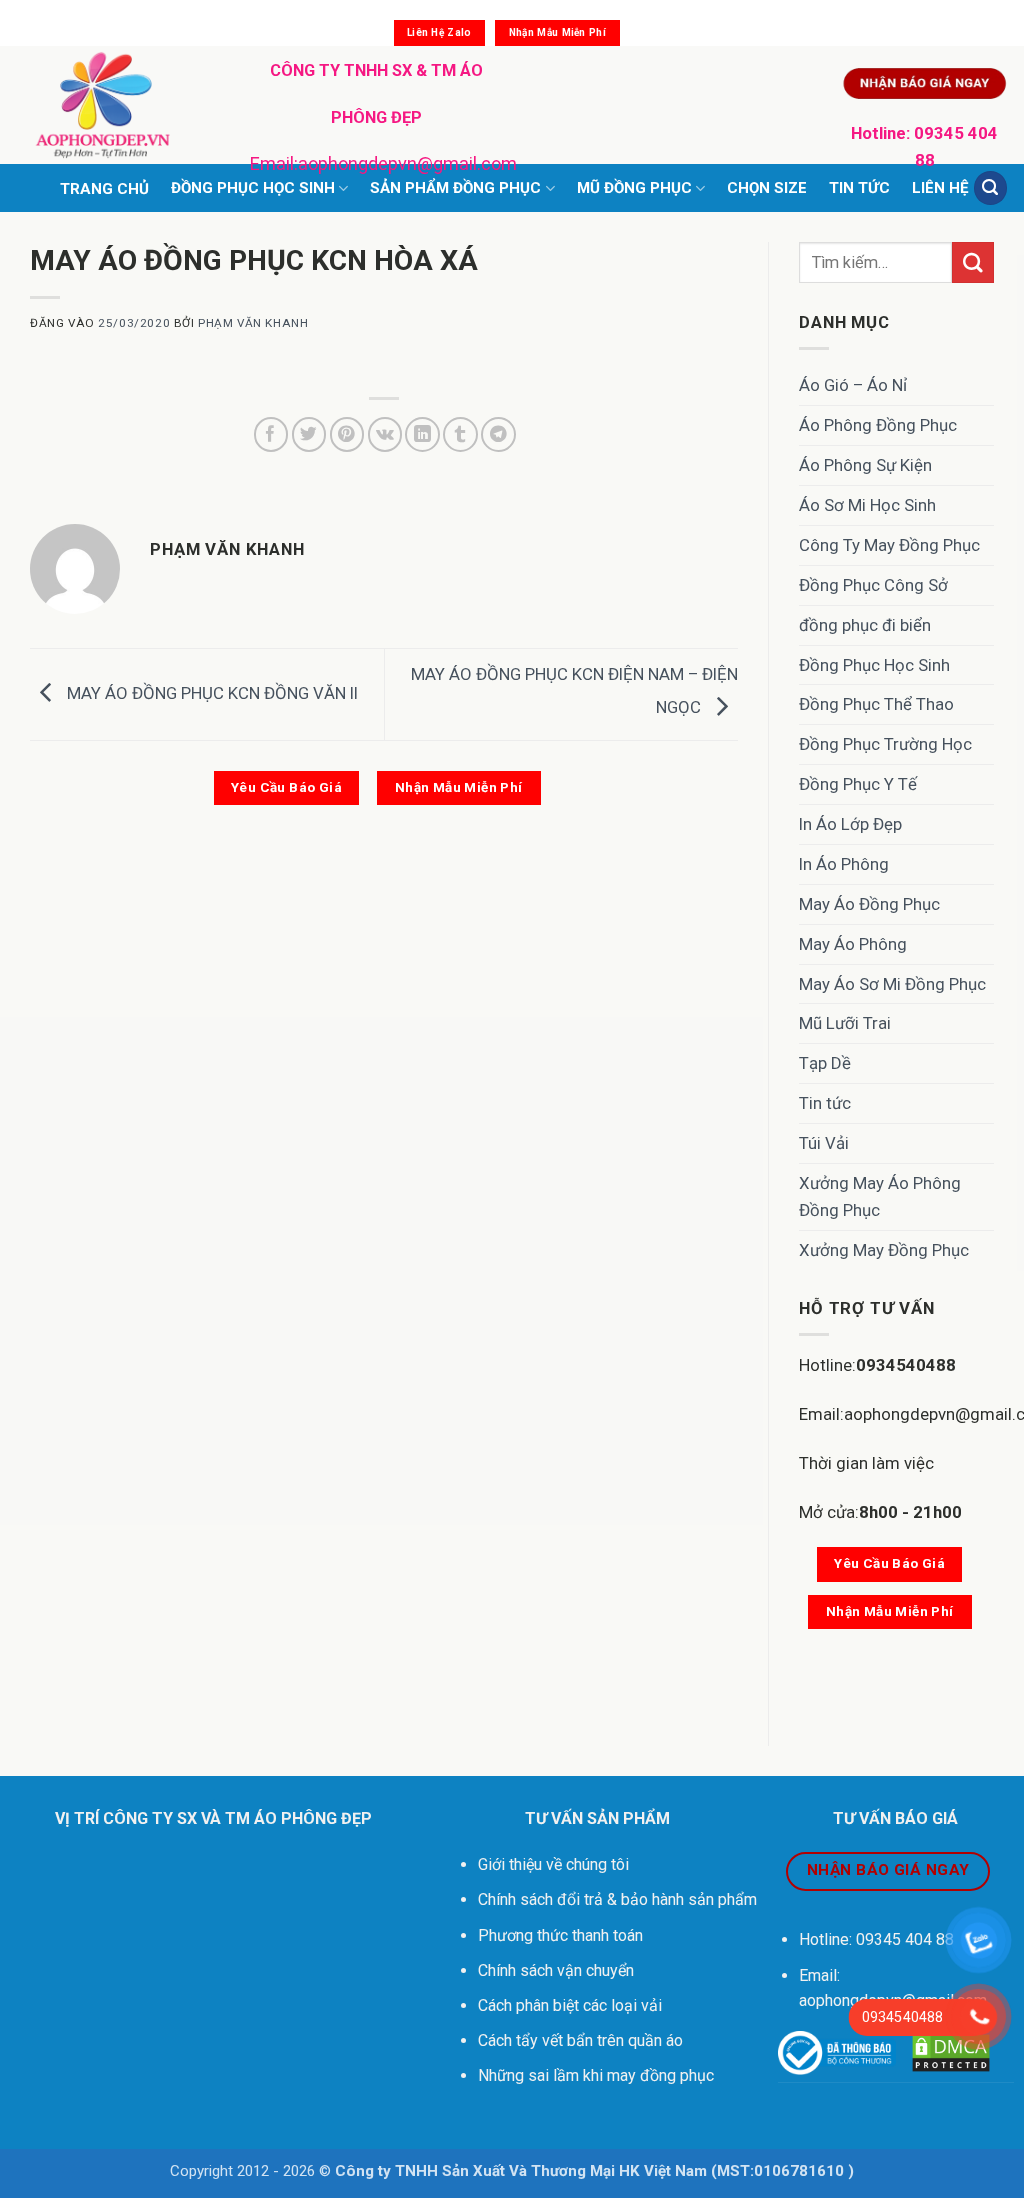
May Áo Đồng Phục (869, 904)
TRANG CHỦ (104, 189)
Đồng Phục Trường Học (885, 744)
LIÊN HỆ (940, 188)
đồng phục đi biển (865, 625)
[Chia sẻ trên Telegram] (498, 434)
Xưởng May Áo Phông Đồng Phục (880, 1196)
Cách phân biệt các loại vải (570, 2005)
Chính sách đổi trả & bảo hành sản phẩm (617, 1899)
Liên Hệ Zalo (439, 32)
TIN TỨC (859, 188)
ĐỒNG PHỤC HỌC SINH (253, 188)
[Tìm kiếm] (991, 188)
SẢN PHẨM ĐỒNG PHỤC (455, 188)
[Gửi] (973, 262)
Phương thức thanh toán (560, 1935)
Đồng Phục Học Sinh (874, 665)
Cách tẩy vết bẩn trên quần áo (580, 2040)
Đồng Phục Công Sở (873, 585)
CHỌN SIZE (767, 188)
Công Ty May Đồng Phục (889, 545)
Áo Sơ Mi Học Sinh (867, 505)
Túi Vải (824, 1143)
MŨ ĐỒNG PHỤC (634, 188)
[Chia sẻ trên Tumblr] (460, 434)
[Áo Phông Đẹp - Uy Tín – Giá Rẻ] (117, 105)
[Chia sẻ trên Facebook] (271, 434)
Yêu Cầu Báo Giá (286, 787)
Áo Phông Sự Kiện (865, 465)
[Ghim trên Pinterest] (347, 434)
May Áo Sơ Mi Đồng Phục (892, 984)
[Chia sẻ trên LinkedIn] (422, 434)
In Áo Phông (844, 864)
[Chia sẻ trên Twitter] (309, 434)
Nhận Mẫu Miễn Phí (557, 32)
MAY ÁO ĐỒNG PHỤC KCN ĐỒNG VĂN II (210, 693)
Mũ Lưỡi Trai (845, 1023)
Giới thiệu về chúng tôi (553, 1864)
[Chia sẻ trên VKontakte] (385, 434)
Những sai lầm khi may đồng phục (596, 2075)
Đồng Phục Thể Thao (876, 704)
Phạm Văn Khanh (253, 323)
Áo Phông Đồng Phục (878, 425)
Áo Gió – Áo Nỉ (853, 385)
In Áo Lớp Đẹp (850, 824)
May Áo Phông (853, 944)
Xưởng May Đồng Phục (884, 1250)
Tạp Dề (825, 1063)
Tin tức (825, 1103)
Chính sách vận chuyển (558, 1970)
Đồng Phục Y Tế (858, 784)
